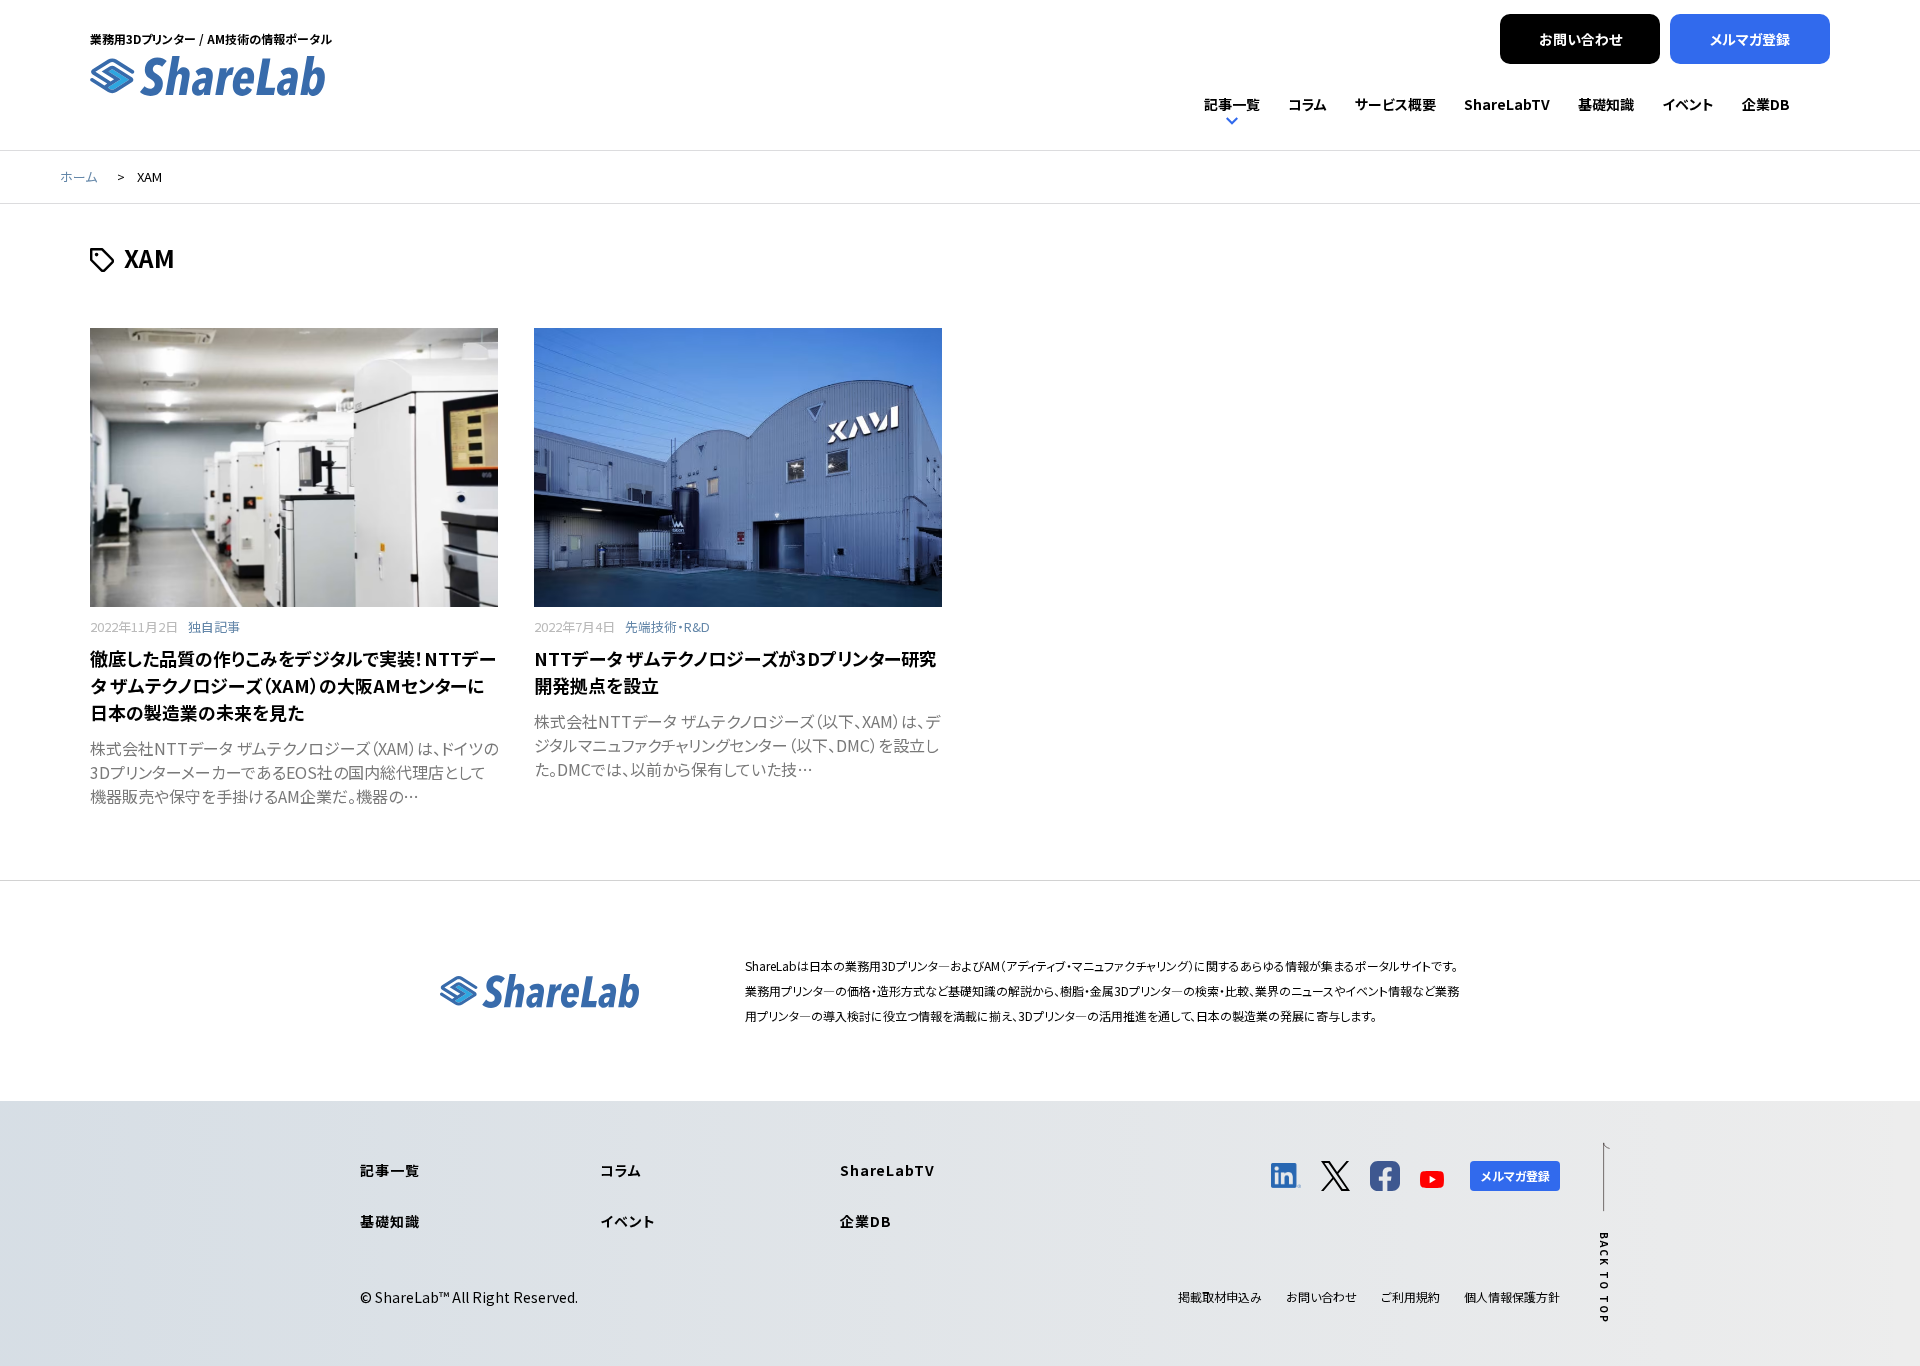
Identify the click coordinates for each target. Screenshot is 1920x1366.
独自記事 (214, 626)
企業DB (865, 1221)
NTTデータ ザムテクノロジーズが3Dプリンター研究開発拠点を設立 (735, 671)
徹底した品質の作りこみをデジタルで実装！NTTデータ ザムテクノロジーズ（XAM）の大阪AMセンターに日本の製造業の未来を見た (293, 685)
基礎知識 (389, 1221)
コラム (621, 1170)
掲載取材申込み (1220, 1296)
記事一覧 (389, 1170)
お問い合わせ (1321, 1296)
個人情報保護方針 (1512, 1296)
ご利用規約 (1410, 1296)
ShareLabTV (887, 1170)
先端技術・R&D (667, 626)
